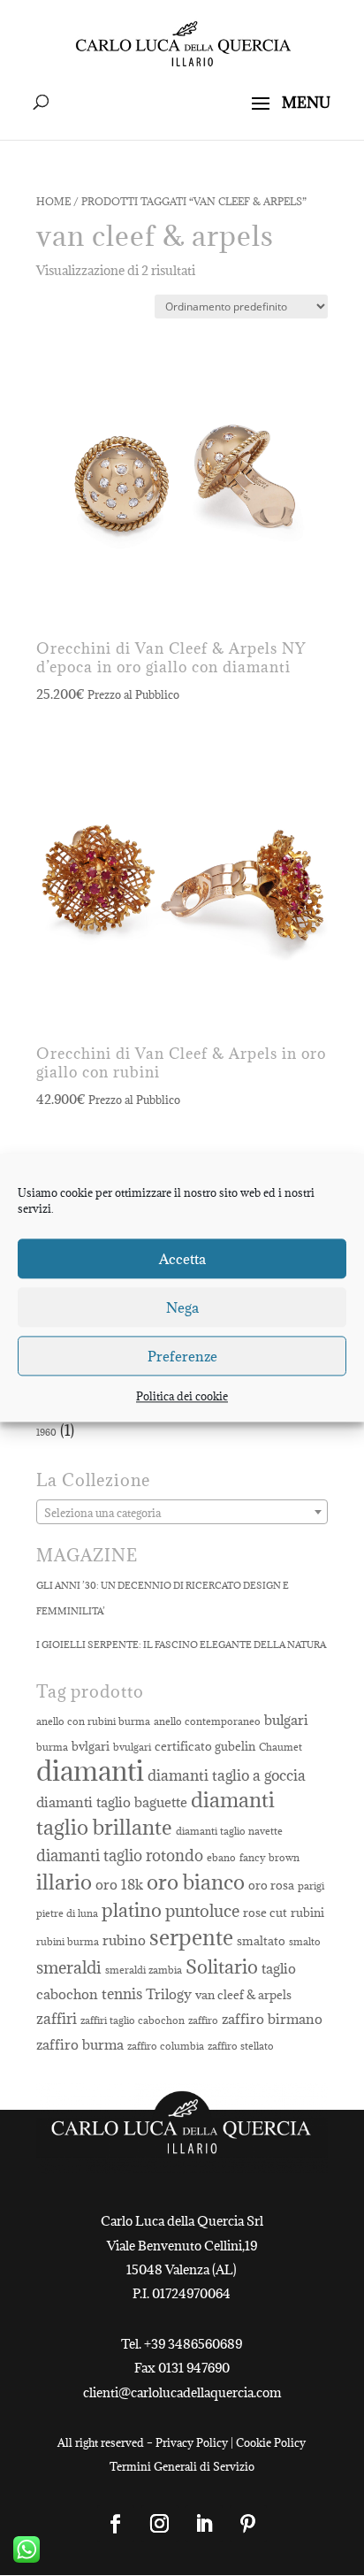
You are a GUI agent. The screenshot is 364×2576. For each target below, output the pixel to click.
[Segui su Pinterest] (248, 2524)
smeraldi (69, 1967)
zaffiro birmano (272, 2019)
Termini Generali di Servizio (182, 2466)
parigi (311, 1886)
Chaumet (281, 1747)
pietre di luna (67, 1913)
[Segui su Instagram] (160, 2524)
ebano (221, 1858)
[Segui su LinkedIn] (204, 2524)
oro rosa (271, 1885)
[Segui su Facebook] (116, 2524)
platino (132, 1910)
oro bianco (196, 1882)
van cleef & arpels (243, 1995)
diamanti (90, 1771)
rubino (124, 1940)
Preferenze (182, 1356)
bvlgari (91, 1746)
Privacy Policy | (196, 2442)
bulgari (286, 1720)
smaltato (261, 1941)
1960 (46, 1432)
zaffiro (203, 2020)
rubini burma (68, 1942)
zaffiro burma (80, 2044)
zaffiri (57, 2019)
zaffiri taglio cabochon (133, 2020)
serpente (191, 1938)
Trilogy (169, 1994)
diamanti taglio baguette (112, 1802)
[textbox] (182, 1513)
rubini (307, 1913)
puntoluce (202, 1910)
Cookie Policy (271, 2442)
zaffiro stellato (241, 2046)
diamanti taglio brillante (155, 1813)
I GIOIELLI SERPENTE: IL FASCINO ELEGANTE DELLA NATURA (181, 1644)
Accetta (182, 1259)
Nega (182, 1307)
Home (53, 201)
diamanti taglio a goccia (227, 1775)
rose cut (265, 1913)
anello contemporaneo (207, 1721)
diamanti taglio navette (229, 1831)
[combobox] (182, 1512)
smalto (305, 1942)
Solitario (222, 1967)
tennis (122, 1994)
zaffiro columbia (166, 2046)
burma (52, 1747)
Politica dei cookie (182, 1396)
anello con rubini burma (93, 1721)
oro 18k (119, 1884)
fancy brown (269, 1858)
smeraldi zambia (144, 1970)
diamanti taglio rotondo (120, 1855)
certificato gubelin (205, 1746)
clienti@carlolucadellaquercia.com (182, 2392)
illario (64, 1882)
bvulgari (132, 1747)
